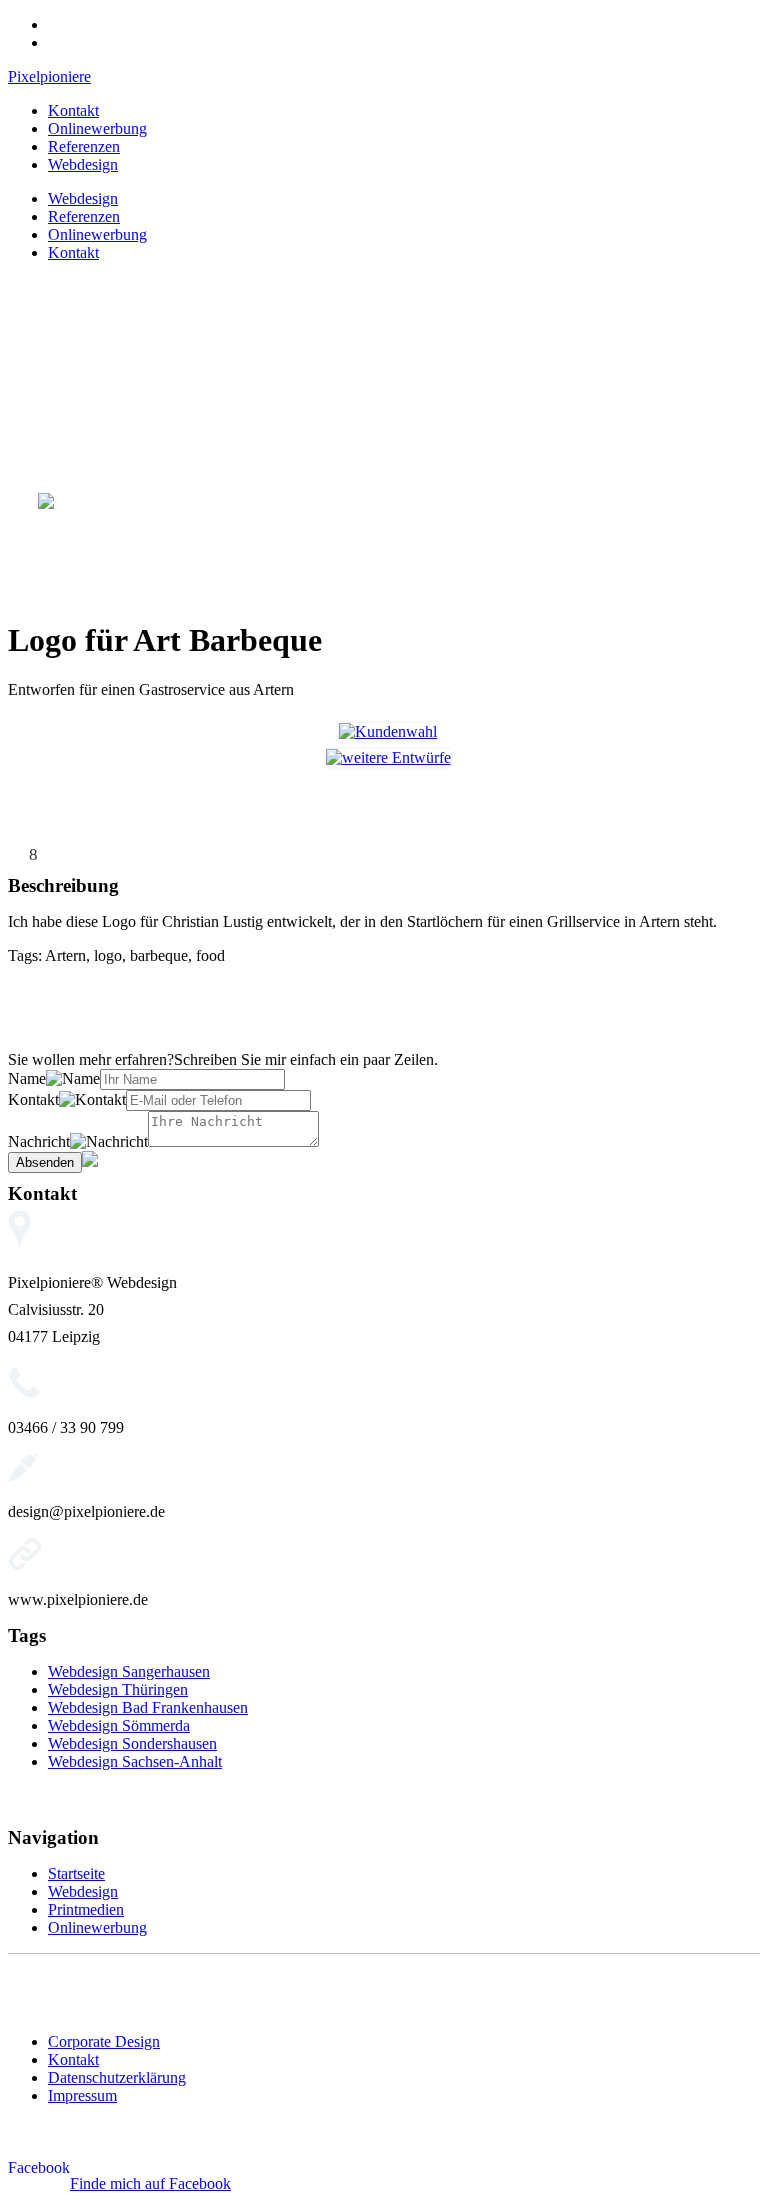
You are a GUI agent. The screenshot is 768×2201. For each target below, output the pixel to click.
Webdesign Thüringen (118, 1689)
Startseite (76, 1873)
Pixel (49, 76)
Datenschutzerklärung (117, 2077)
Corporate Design (104, 2041)
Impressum (82, 2095)
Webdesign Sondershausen (132, 1743)
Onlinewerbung (97, 128)
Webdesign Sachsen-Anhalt (135, 1761)
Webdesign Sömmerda (119, 1725)
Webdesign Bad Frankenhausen (148, 1707)
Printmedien (86, 1909)
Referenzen (84, 146)
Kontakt (73, 110)
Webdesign (83, 164)
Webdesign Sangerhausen (129, 1671)
